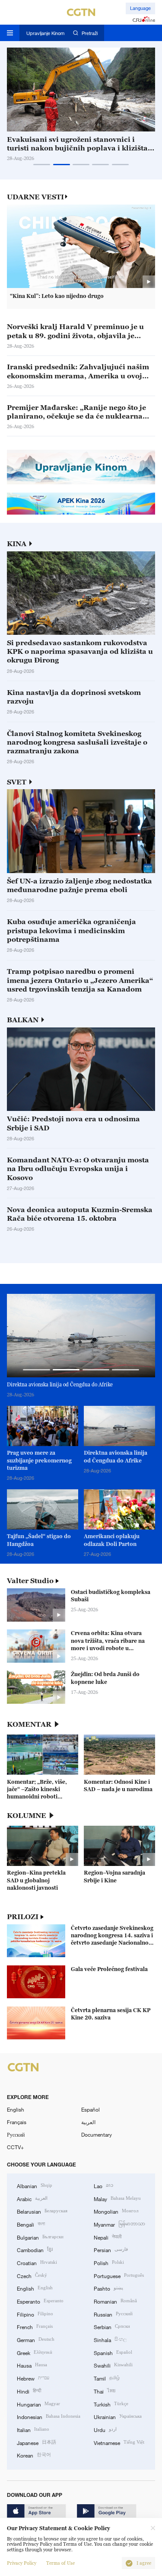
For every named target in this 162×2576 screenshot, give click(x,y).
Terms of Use (60, 2563)
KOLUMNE (27, 1816)
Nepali (108, 2237)
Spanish (113, 2352)
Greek (35, 2352)
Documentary (97, 2134)
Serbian (112, 2326)
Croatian (37, 2262)
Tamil (107, 2378)
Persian (111, 2249)
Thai (105, 2391)
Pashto (108, 2288)
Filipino (35, 2314)
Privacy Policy (22, 2563)
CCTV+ (15, 2147)
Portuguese (119, 2275)
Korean (34, 2455)
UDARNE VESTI (35, 197)
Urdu (105, 2429)
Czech (32, 2275)
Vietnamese (119, 2442)
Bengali (31, 2224)
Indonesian (49, 2416)
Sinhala (110, 2339)
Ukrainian (118, 2416)
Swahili (113, 2365)
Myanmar (119, 2224)
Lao (103, 2185)
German (36, 2339)
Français (17, 2122)
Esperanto (40, 2301)
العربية (88, 2122)
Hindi (29, 2391)
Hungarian (38, 2404)
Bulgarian (40, 2237)
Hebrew (33, 2378)
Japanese (37, 2442)
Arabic (32, 2198)
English (16, 2109)
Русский (16, 2134)
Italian (33, 2429)
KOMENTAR (29, 1724)
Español (91, 2109)
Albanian (35, 2185)
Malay (117, 2198)
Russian (113, 2314)
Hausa (32, 2365)
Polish (109, 2262)
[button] (42, 165)
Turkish (111, 2404)
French (35, 2326)
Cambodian (35, 2249)
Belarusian (42, 2211)
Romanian (115, 2301)
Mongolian (116, 2211)
